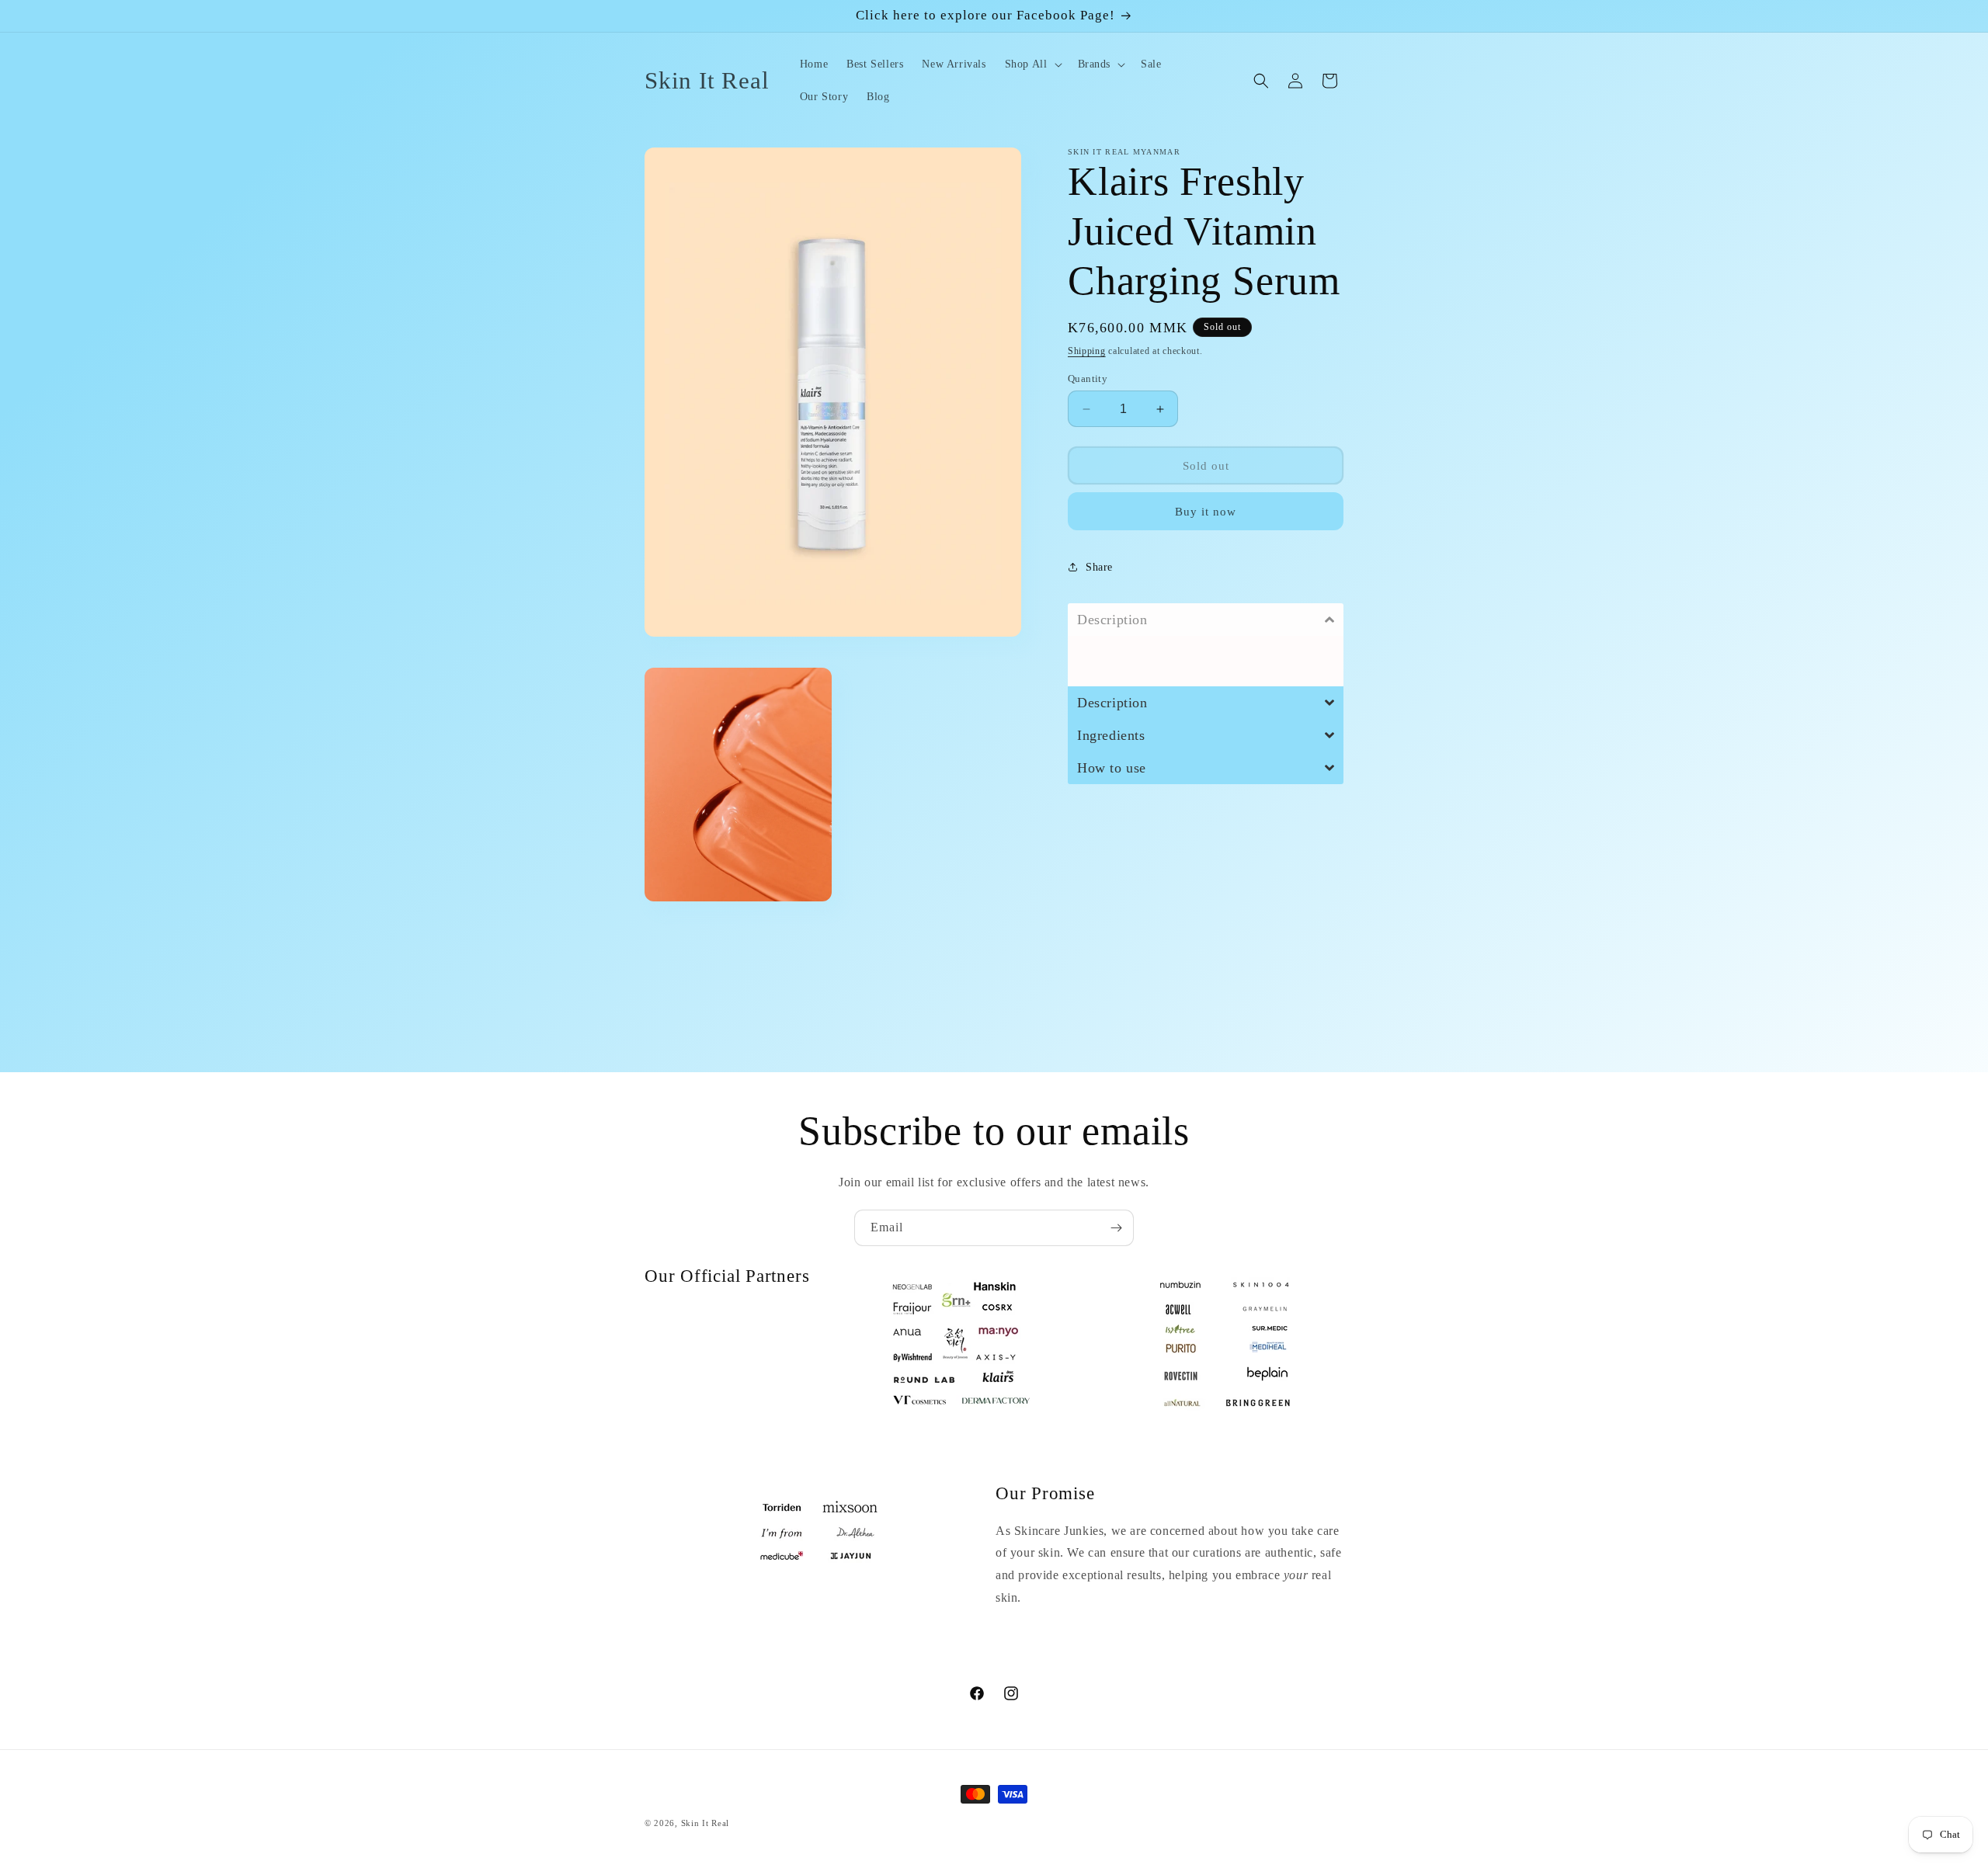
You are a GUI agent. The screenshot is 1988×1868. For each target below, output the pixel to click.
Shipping (1087, 351)
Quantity (1088, 378)
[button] (1032, 64)
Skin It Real (705, 1823)
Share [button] (1099, 566)
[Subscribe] (1116, 1228)
